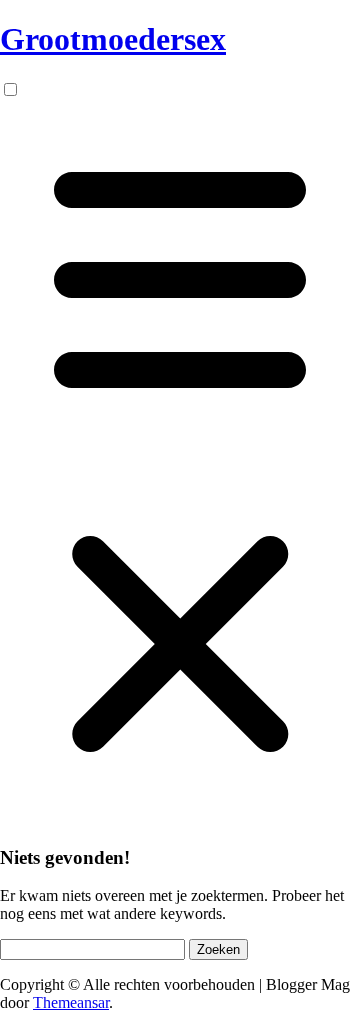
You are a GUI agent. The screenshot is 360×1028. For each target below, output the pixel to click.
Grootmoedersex (113, 39)
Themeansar (71, 1002)
